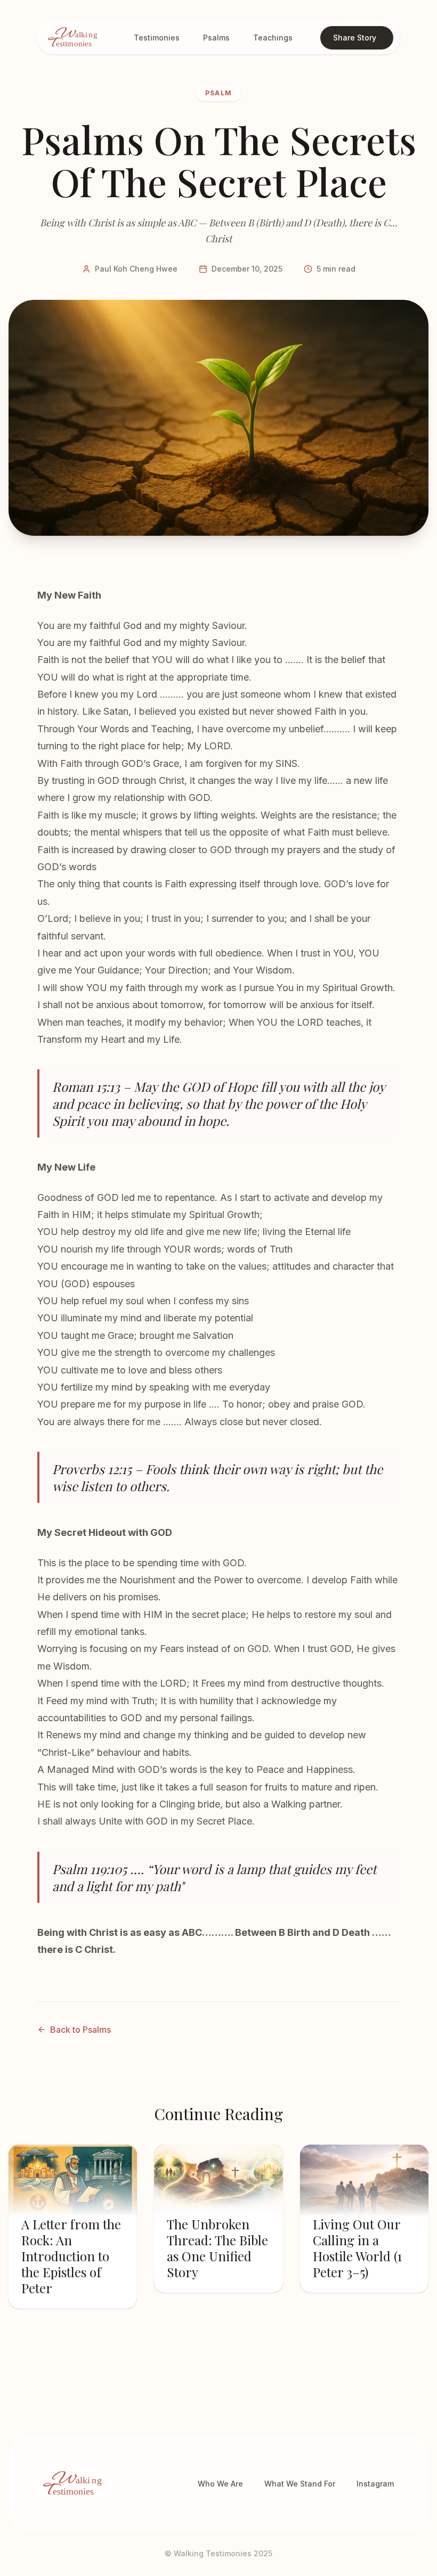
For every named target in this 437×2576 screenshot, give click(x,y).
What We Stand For (300, 2484)
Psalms (216, 38)
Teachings (273, 38)
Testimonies (157, 38)
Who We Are (220, 2484)
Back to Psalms (80, 2030)
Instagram (375, 2484)
